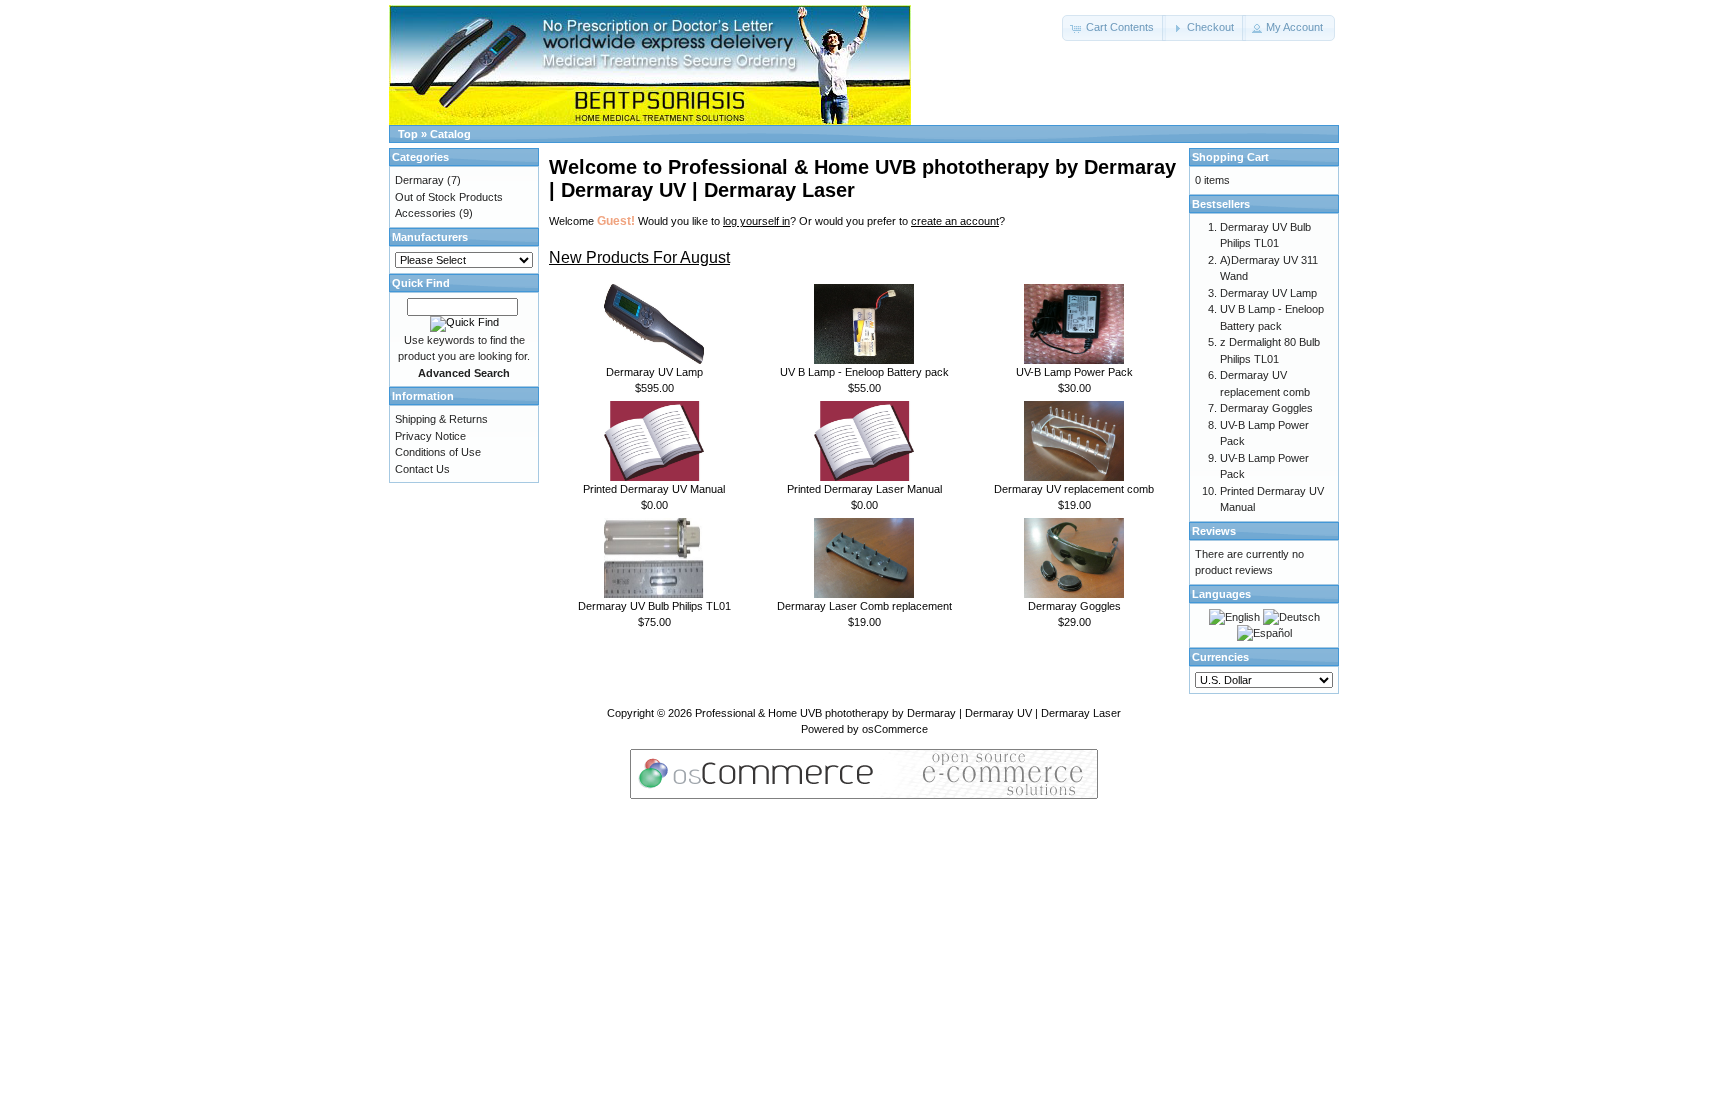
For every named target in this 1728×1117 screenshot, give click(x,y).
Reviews (1214, 531)
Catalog (450, 134)
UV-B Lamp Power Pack (1074, 372)
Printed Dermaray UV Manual (654, 489)
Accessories (425, 213)
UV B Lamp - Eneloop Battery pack (864, 372)
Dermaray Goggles (1074, 606)
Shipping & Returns (441, 419)
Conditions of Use (438, 452)
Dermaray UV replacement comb (1074, 489)
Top (408, 134)
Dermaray (419, 180)
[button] (1114, 28)
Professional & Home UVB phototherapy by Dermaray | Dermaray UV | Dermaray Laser (908, 713)
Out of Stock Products (449, 197)
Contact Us (422, 469)
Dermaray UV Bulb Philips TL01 (654, 606)
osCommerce (895, 729)
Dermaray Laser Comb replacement (864, 606)
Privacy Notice (430, 436)
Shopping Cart (1230, 157)
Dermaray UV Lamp (654, 372)
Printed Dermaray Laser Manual (864, 489)
